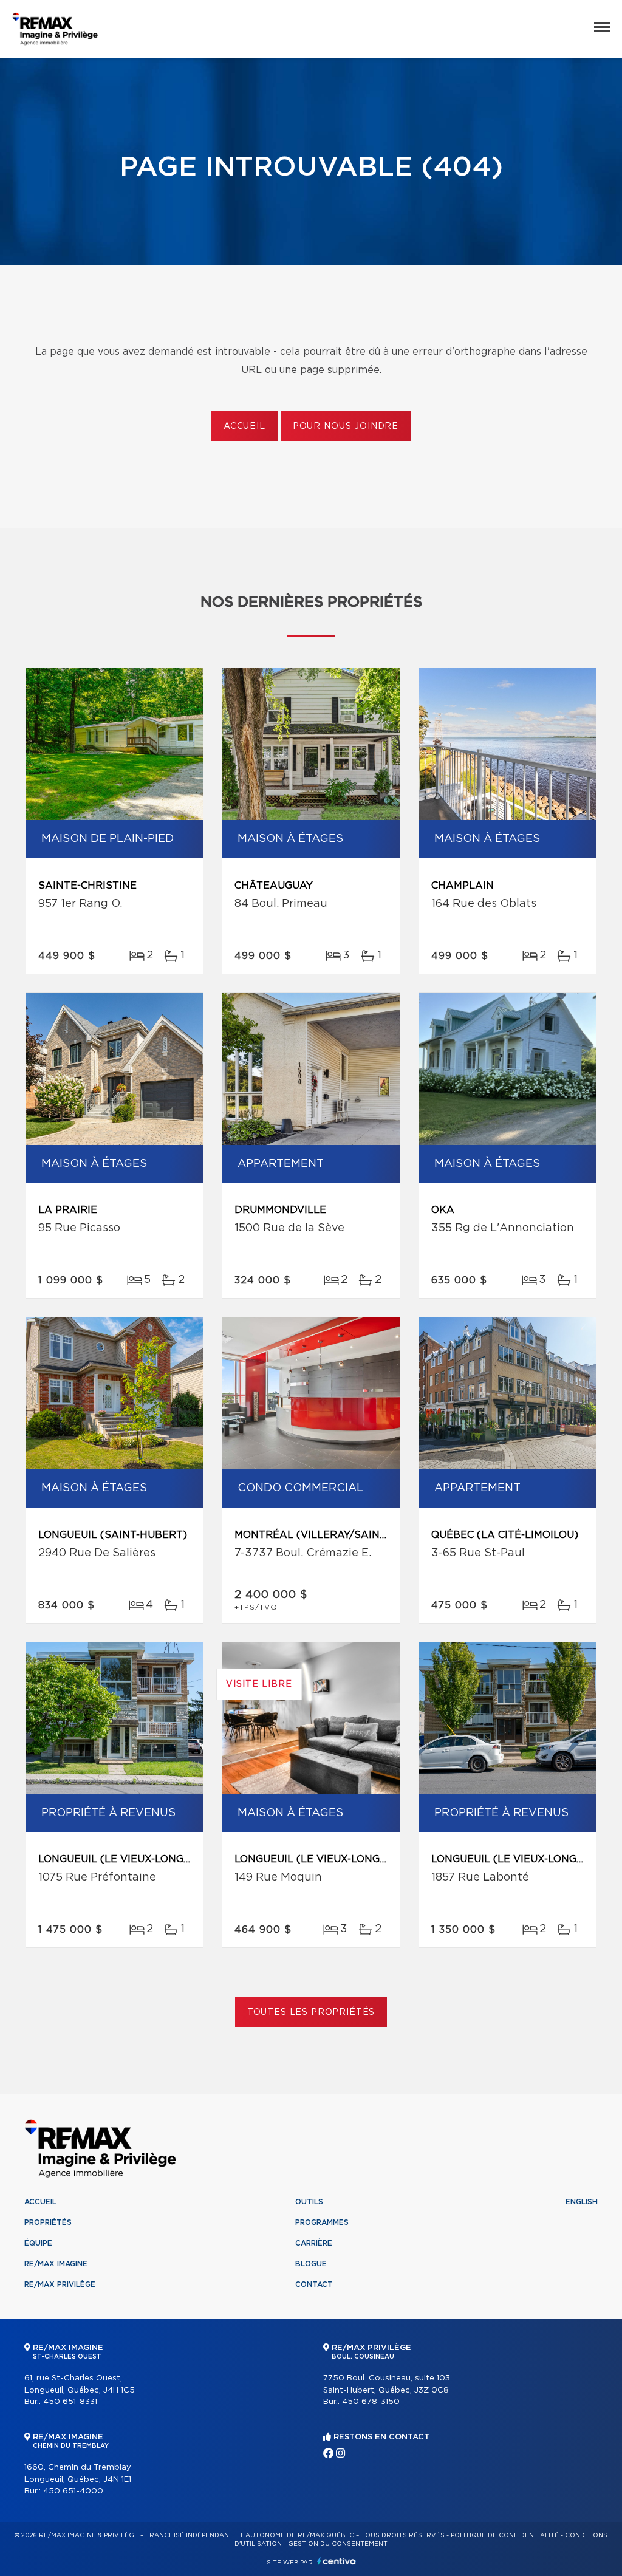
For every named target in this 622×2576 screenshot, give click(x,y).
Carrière (314, 2243)
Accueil (244, 426)
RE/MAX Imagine (56, 2264)
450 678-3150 (371, 2402)
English (582, 2202)
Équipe (38, 2243)
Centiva (337, 2561)
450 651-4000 (73, 2491)
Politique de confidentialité (505, 2535)
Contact (314, 2284)
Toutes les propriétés (311, 2012)
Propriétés (48, 2222)
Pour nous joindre (346, 426)
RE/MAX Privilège (60, 2284)
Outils (309, 2202)
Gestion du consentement (338, 2544)
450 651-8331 (70, 2402)
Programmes (322, 2222)
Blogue (311, 2264)
